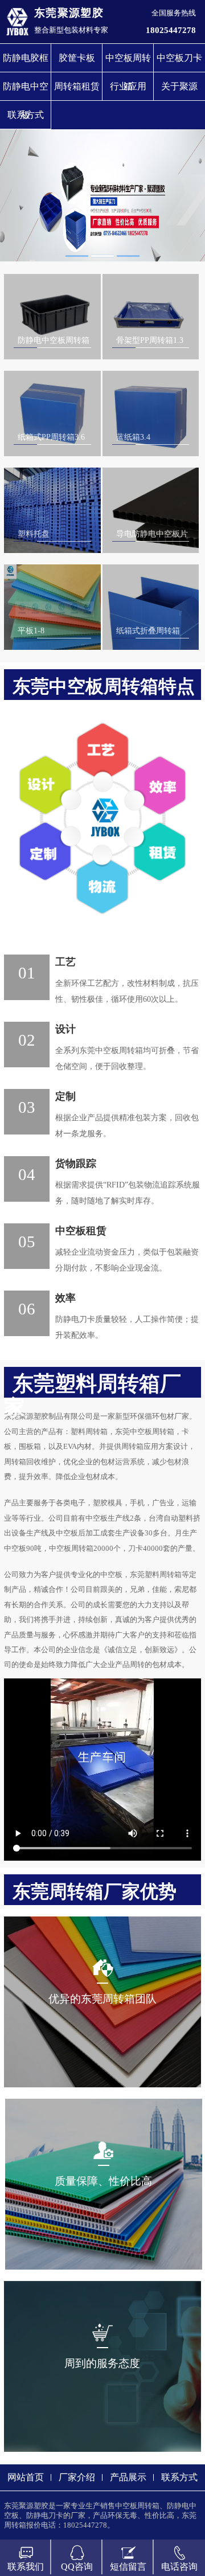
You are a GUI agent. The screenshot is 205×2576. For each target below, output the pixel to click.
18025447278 (171, 30)
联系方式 (26, 115)
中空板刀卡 (179, 58)
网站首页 (26, 2477)
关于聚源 (179, 86)
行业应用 (128, 86)
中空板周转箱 (128, 62)
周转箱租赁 (77, 86)
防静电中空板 (26, 91)
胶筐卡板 (77, 58)
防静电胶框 (26, 58)
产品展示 (128, 2477)
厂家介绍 (77, 2477)
